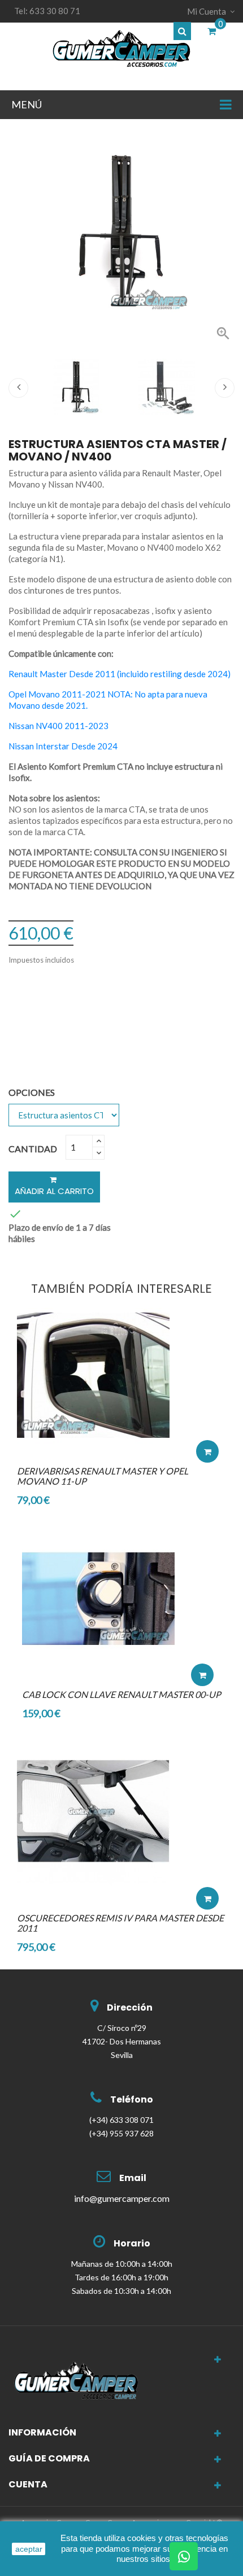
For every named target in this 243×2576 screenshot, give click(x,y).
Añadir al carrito (54, 1191)
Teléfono (132, 2099)
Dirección (130, 2007)
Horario (132, 2243)
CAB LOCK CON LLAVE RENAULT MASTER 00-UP (121, 1694)
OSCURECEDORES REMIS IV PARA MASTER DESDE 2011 (120, 1923)
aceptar (29, 2549)
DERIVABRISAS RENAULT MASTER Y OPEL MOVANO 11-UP (103, 1476)
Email (133, 2178)
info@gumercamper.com (122, 2198)
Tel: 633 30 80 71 (47, 11)
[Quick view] (207, 1418)
